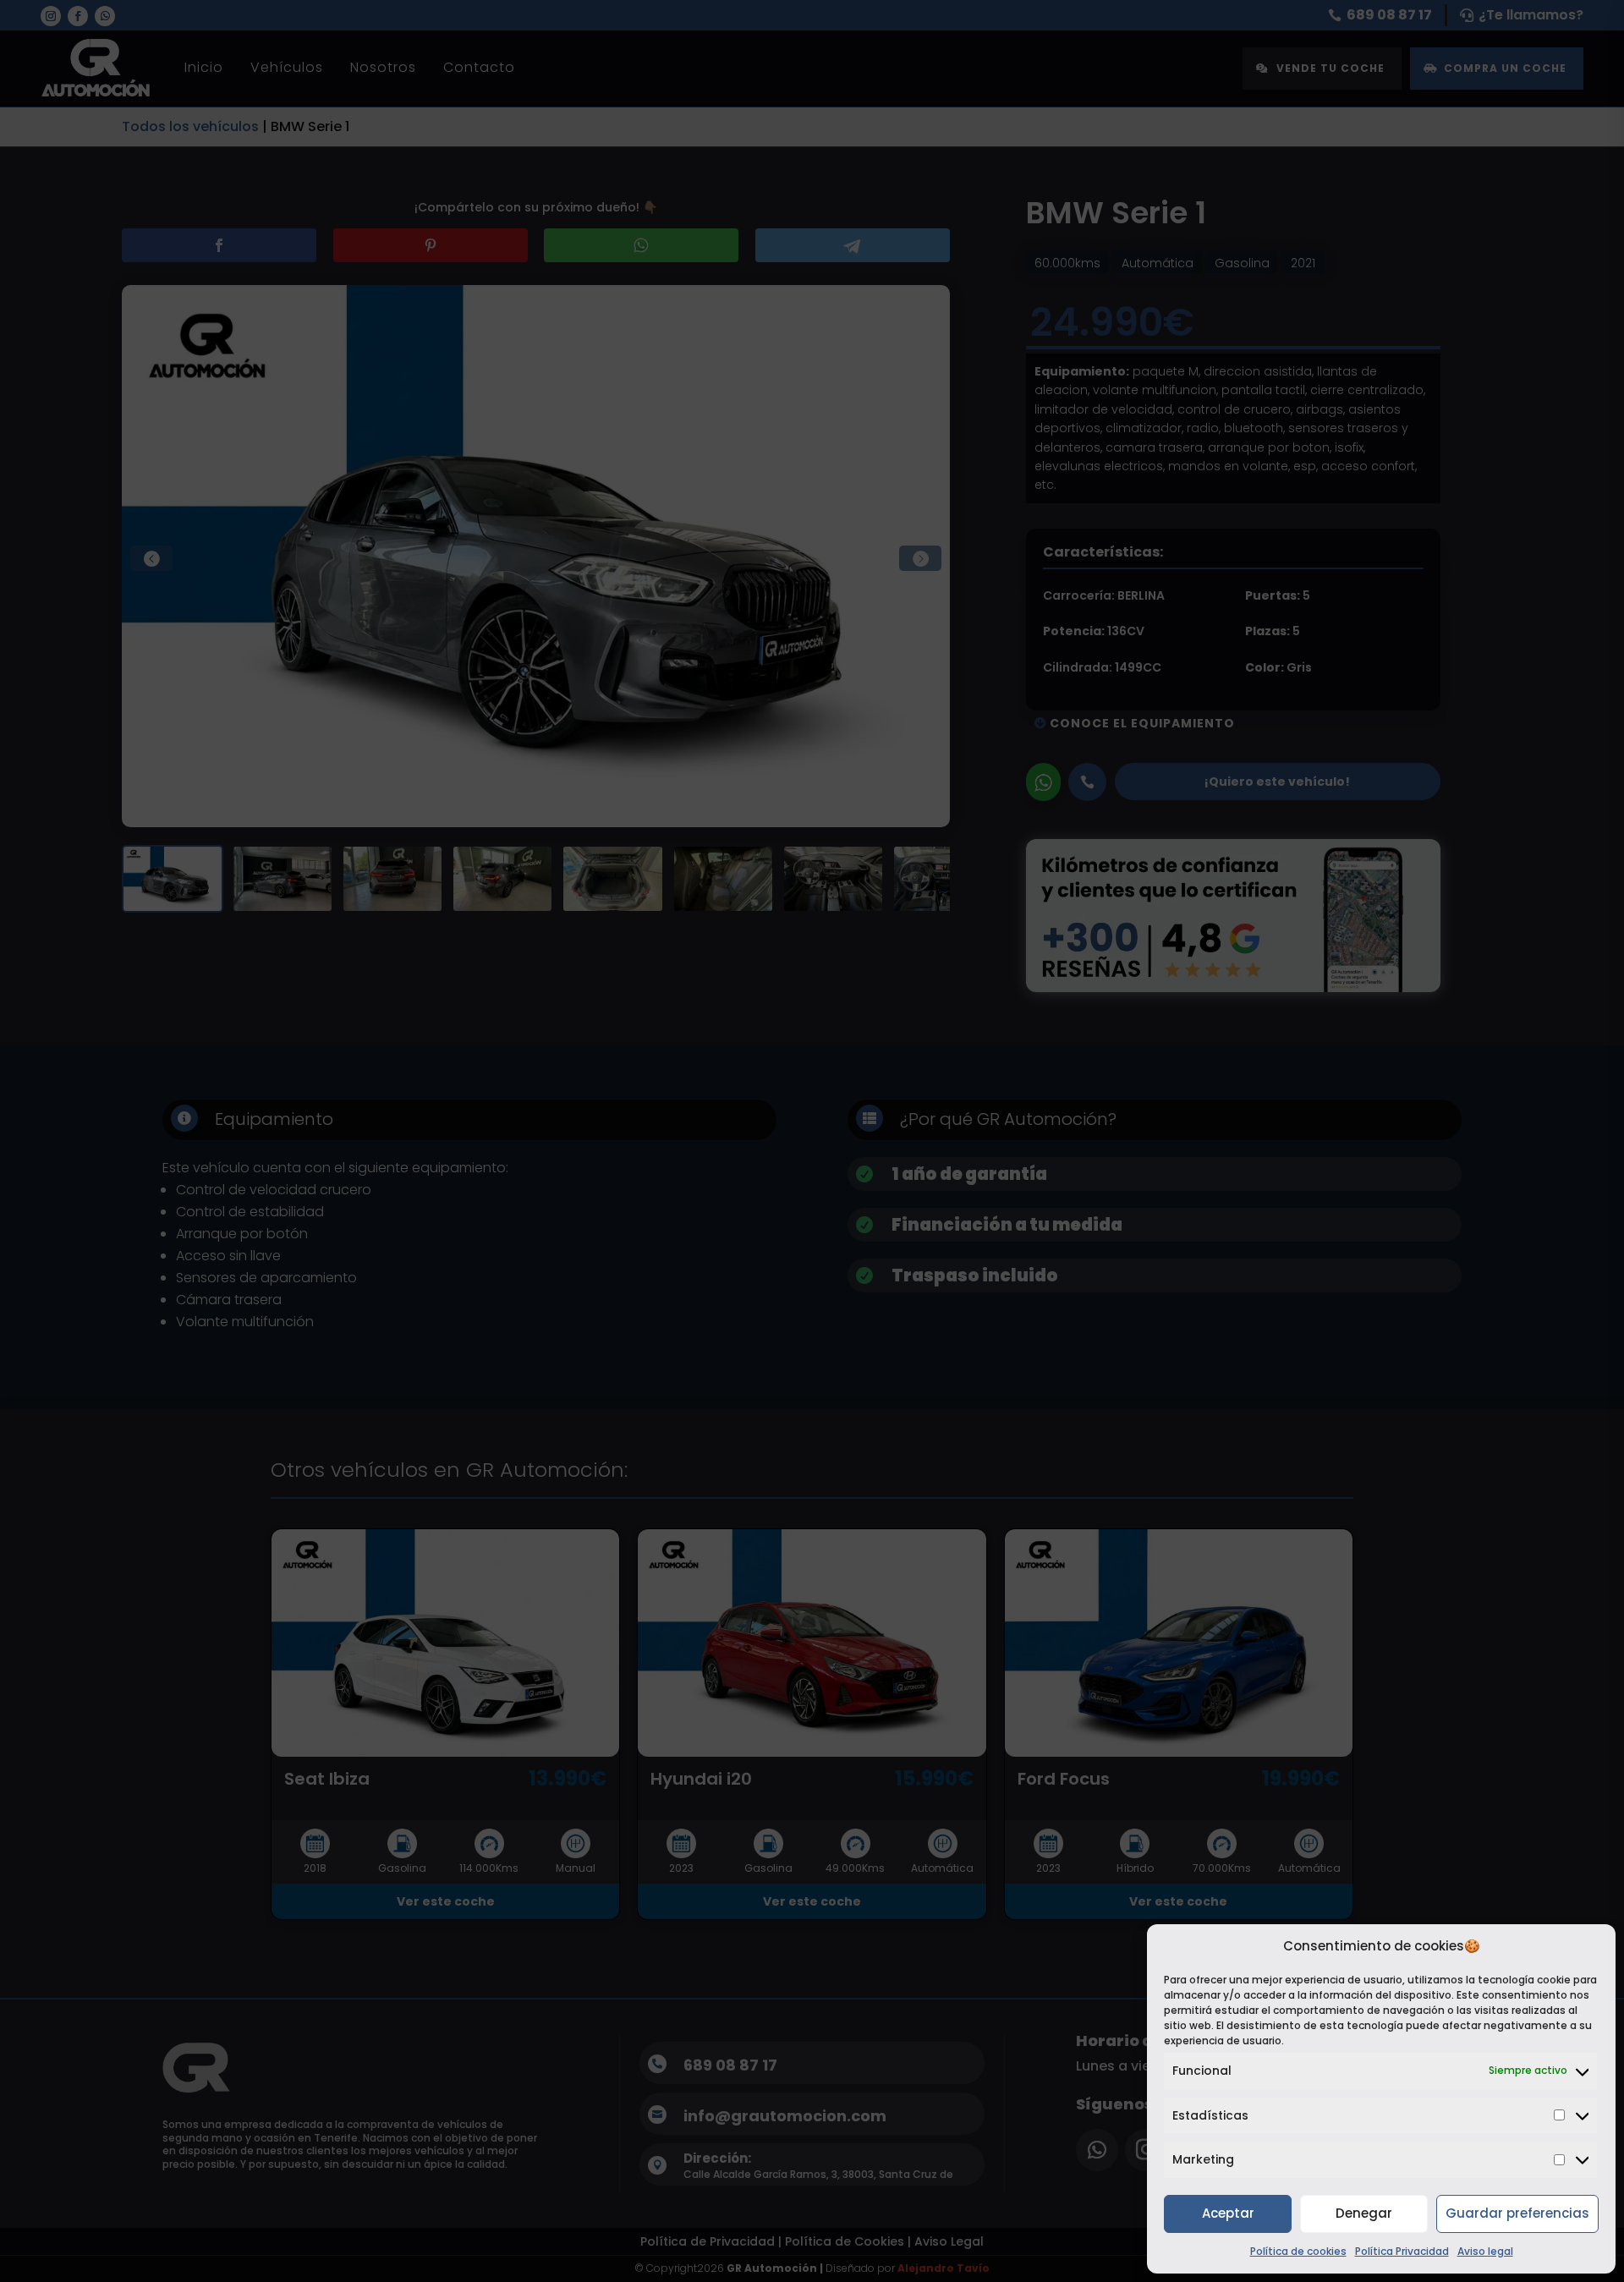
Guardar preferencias (1517, 2213)
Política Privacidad (1402, 2251)
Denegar (1364, 2213)
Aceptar (1228, 2213)
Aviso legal (1485, 2251)
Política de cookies (1298, 2251)
